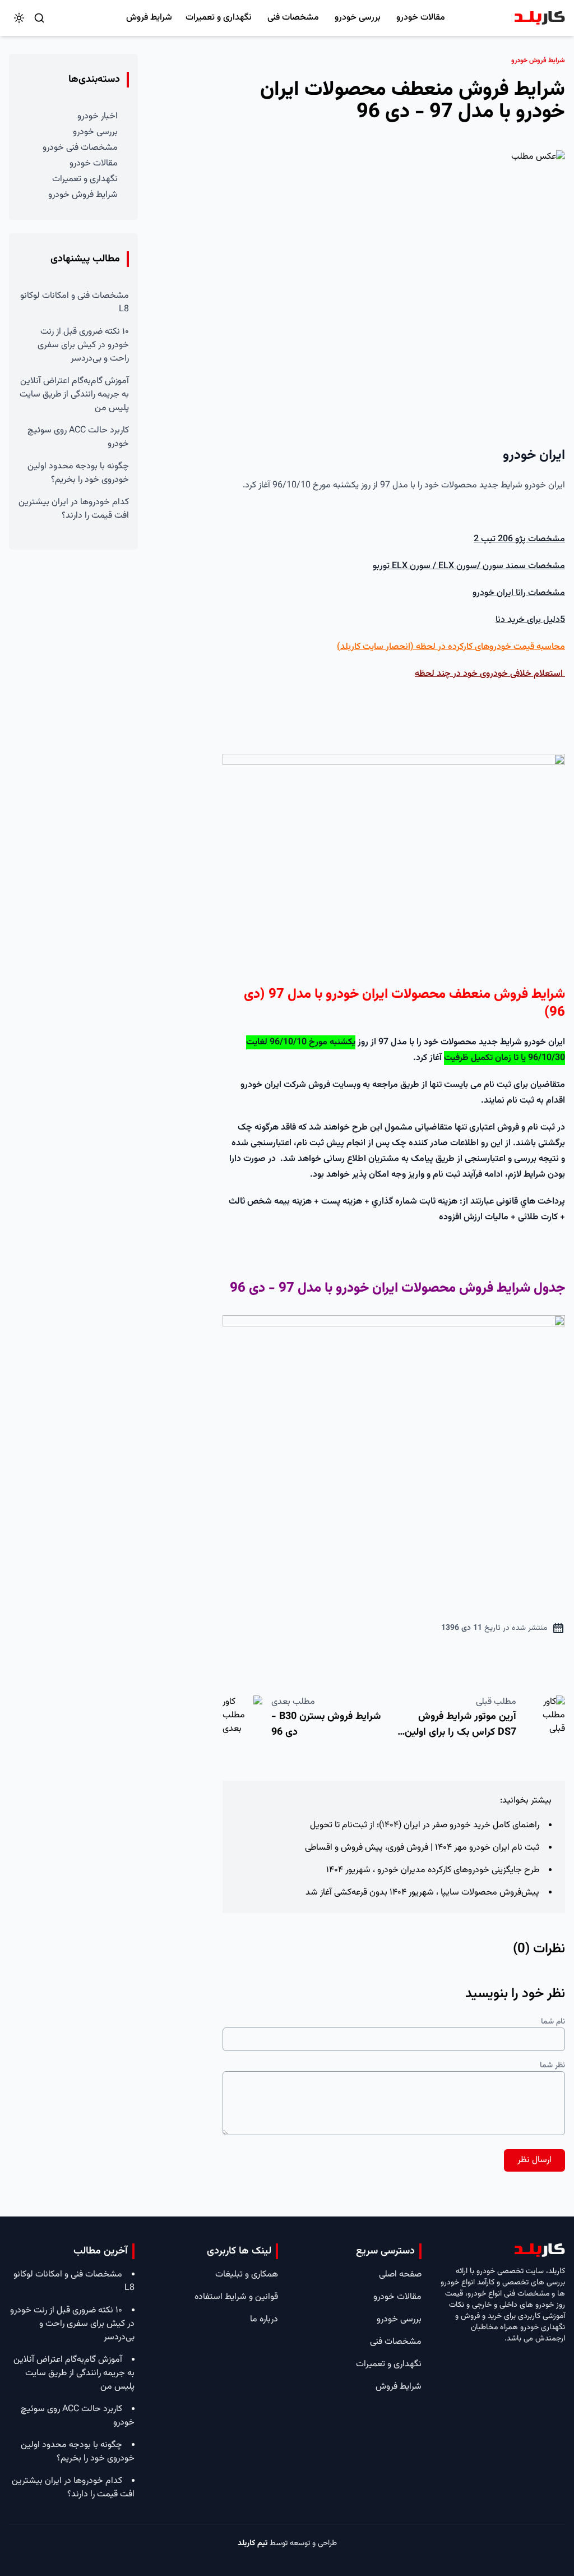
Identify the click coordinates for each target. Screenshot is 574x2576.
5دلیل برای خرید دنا (530, 620)
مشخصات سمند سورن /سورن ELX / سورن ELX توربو (469, 566)
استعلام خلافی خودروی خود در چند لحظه (490, 674)
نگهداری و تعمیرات (219, 18)
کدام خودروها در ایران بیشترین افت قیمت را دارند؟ (74, 509)
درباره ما (264, 2319)
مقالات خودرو (421, 18)
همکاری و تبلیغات (247, 2275)
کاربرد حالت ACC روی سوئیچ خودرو (78, 437)
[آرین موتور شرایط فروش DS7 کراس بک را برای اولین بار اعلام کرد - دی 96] (545, 1720)
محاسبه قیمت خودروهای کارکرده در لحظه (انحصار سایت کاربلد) (451, 647)
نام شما (553, 2022)
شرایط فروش (149, 18)
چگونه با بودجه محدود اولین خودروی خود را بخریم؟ (78, 473)
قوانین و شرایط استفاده (236, 2297)
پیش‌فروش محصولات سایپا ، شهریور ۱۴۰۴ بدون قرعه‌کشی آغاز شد (422, 1893)
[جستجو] (39, 18)
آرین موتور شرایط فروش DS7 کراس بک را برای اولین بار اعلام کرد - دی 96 (460, 1732)
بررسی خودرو (358, 18)
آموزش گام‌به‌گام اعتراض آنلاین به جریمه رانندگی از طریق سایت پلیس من (74, 395)
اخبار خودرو (98, 116)
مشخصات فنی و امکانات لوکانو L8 (75, 303)
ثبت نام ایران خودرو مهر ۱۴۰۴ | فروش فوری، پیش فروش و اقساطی (422, 1848)
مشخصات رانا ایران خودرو (519, 593)
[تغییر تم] (19, 18)
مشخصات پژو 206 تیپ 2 (519, 539)
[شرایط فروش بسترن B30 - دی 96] (242, 1720)
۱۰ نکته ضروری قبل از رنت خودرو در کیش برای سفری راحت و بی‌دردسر (83, 345)
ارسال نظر (534, 2160)
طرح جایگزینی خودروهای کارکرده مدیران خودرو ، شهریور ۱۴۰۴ (433, 1870)
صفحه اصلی (400, 2275)
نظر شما (552, 2066)
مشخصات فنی (293, 18)
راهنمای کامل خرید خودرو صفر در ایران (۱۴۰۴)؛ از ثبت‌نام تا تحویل (425, 1825)
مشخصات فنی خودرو (80, 148)
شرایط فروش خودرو (83, 195)
